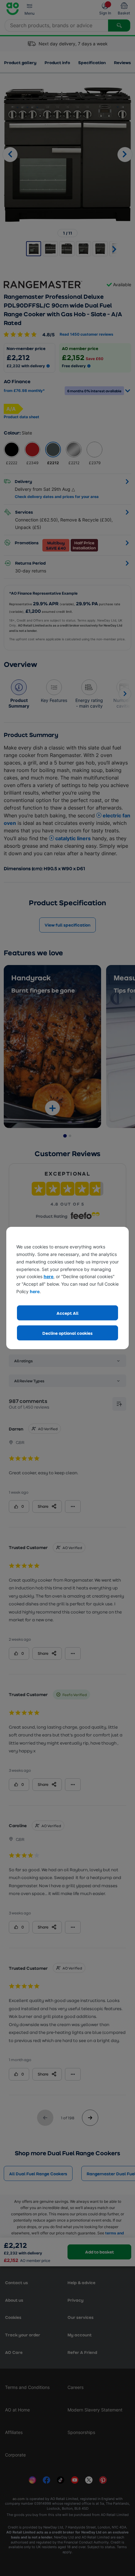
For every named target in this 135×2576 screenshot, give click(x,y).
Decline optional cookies (67, 1333)
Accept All (67, 1313)
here (49, 1276)
